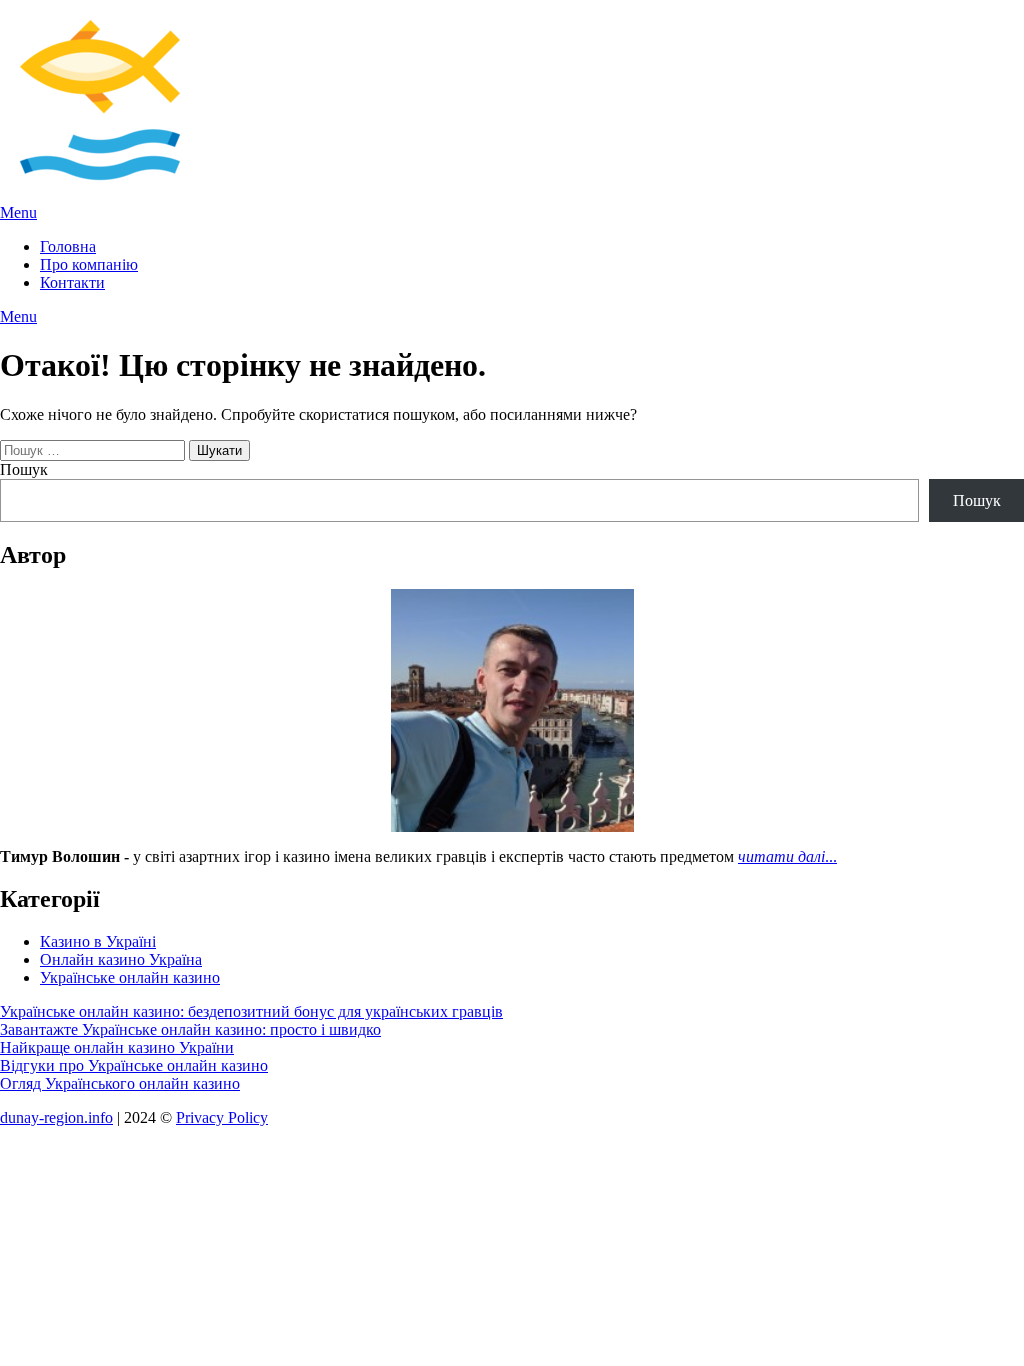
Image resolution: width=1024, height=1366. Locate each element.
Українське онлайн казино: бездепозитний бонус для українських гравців (251, 1011)
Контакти (72, 282)
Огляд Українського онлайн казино (120, 1083)
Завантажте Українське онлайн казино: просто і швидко (190, 1029)
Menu (18, 212)
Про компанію (89, 264)
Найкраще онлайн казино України (117, 1047)
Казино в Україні (98, 941)
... (787, 856)
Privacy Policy (222, 1117)
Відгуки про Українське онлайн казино (134, 1065)
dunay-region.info (56, 1117)
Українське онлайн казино (130, 977)
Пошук (24, 469)
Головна (68, 246)
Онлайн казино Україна (121, 959)
